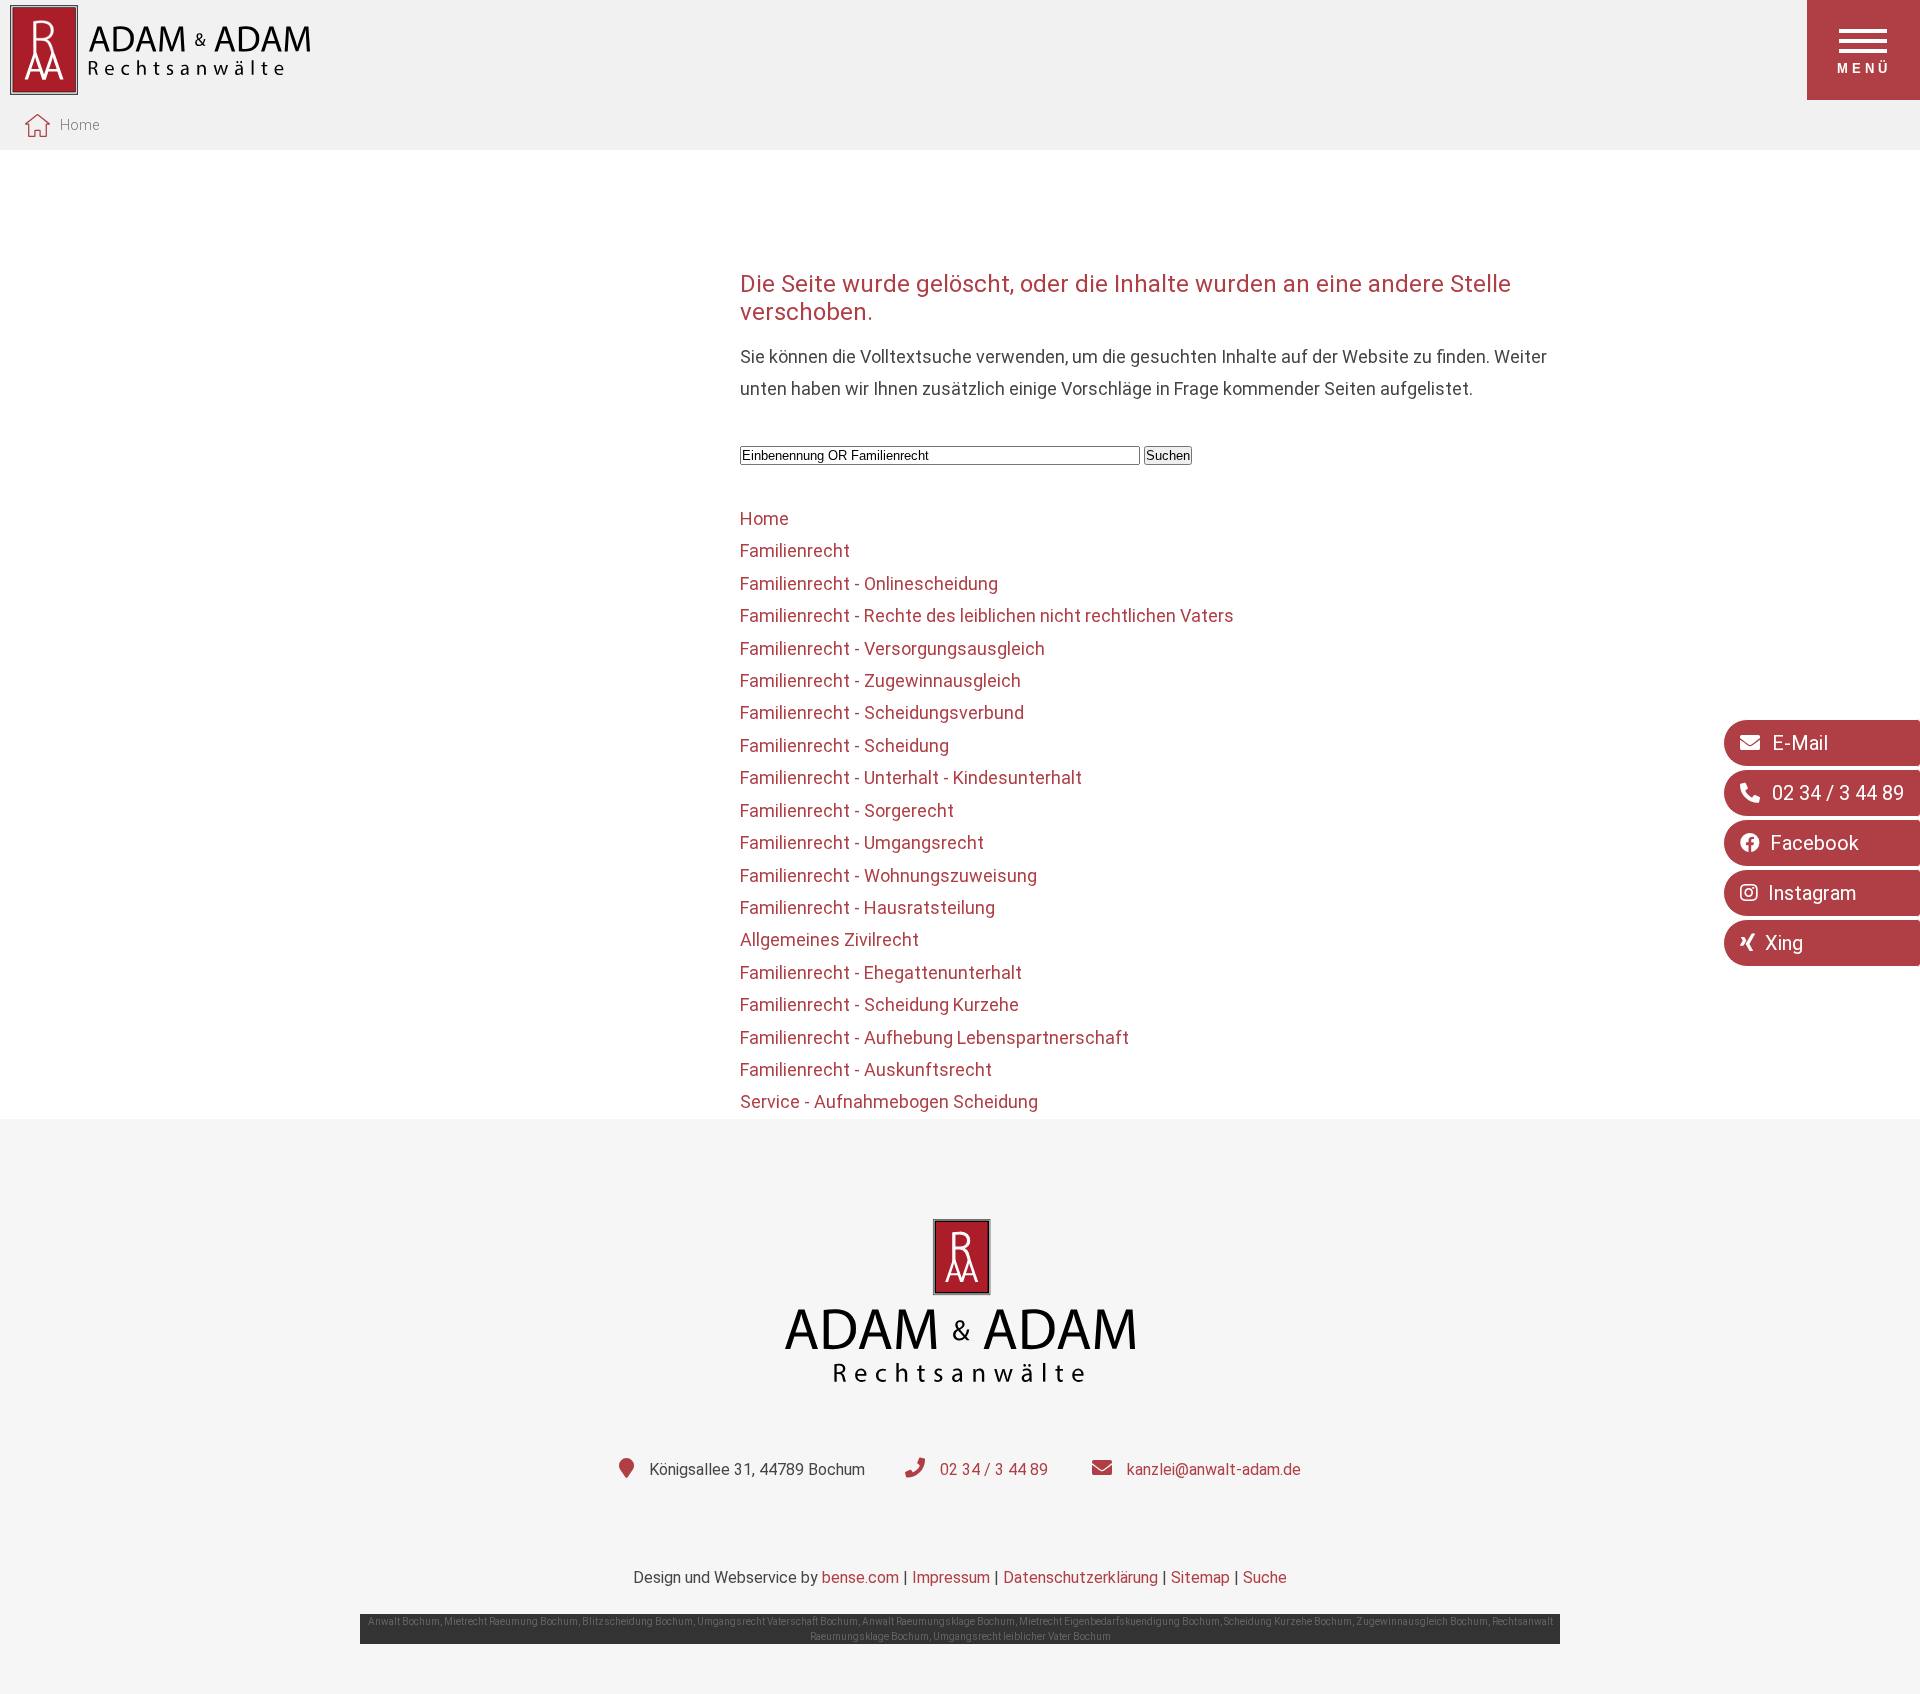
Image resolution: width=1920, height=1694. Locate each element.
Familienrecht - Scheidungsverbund (882, 712)
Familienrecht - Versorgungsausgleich (892, 648)
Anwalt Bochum (404, 1621)
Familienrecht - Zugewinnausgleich (880, 680)
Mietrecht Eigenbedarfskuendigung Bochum (1119, 1621)
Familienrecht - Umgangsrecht (862, 842)
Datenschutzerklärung (1080, 1577)
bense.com (860, 1577)
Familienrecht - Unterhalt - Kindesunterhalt (911, 777)
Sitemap (1200, 1577)
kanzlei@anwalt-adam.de (1214, 1469)
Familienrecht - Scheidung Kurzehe (879, 1004)
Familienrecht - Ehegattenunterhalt (881, 972)
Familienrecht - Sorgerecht (847, 810)
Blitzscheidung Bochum (637, 1621)
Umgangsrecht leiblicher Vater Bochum (1022, 1636)
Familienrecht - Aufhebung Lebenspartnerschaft (934, 1037)
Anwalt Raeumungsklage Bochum (938, 1621)
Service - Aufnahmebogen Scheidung (889, 1101)
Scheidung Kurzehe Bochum (1288, 1621)
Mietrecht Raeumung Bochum (511, 1621)
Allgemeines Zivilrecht (829, 939)
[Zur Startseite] (160, 88)
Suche (1265, 1577)
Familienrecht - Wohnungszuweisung (888, 875)
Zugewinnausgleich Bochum (1422, 1621)
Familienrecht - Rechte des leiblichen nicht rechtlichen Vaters (987, 615)
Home (79, 125)
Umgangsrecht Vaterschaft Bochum (777, 1621)
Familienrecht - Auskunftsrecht (866, 1069)
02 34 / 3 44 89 (994, 1469)
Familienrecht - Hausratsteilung (867, 907)
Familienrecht (795, 550)
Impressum (951, 1577)
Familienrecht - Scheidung (844, 745)
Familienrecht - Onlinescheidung (869, 583)
